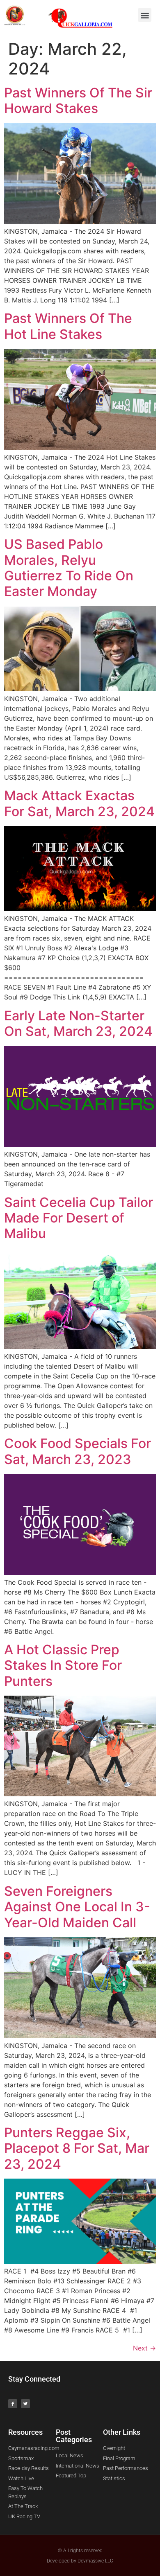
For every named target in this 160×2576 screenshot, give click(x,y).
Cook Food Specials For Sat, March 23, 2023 (78, 1451)
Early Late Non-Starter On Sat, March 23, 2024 (78, 1023)
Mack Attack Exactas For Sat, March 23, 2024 (79, 803)
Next (144, 2348)
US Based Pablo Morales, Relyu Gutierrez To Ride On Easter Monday (69, 568)
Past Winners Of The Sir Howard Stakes (78, 100)
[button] (145, 15)
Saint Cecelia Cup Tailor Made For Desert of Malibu (79, 1218)
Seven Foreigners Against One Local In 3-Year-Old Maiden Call (77, 1907)
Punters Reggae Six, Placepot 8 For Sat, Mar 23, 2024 (77, 2148)
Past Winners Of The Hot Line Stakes (68, 326)
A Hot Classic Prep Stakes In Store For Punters (63, 1665)
